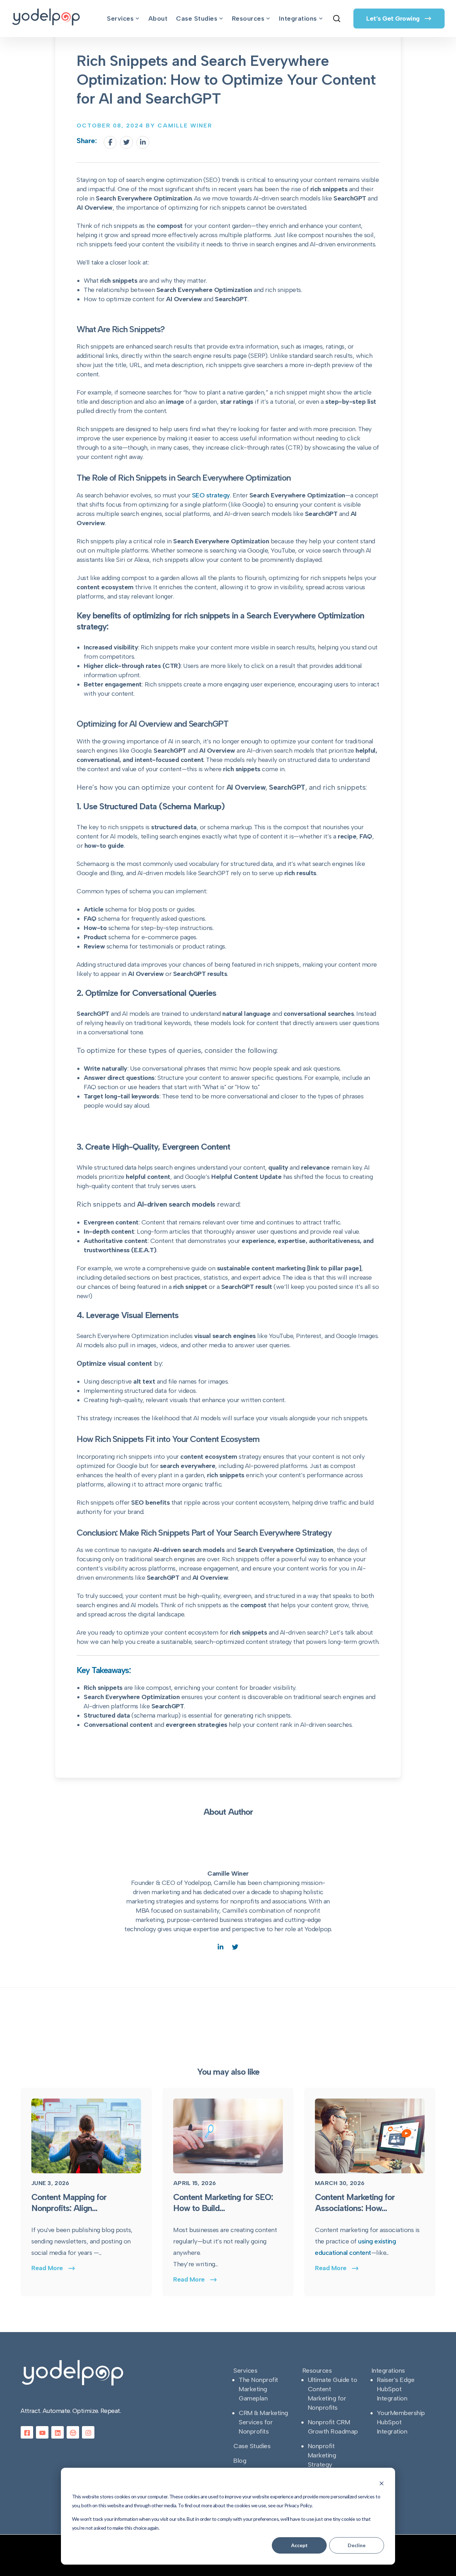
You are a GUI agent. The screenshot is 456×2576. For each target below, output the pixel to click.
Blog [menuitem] (240, 2461)
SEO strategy (211, 495)
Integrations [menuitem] (298, 19)
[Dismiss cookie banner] (382, 2483)
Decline (357, 2545)
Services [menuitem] (120, 19)
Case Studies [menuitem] (197, 19)
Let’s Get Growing (394, 19)
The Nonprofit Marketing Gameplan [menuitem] (258, 2389)
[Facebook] (110, 142)
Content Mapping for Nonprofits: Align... (69, 2203)
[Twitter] (126, 142)
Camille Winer (228, 1874)
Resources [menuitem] (248, 19)
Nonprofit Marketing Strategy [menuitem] (322, 2455)
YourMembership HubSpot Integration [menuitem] (401, 2422)
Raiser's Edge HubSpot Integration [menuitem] (396, 2389)
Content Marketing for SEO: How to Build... (223, 2203)
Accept (299, 2545)
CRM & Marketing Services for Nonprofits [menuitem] (263, 2422)
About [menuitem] (158, 19)
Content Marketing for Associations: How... (355, 2203)
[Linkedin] (143, 142)
